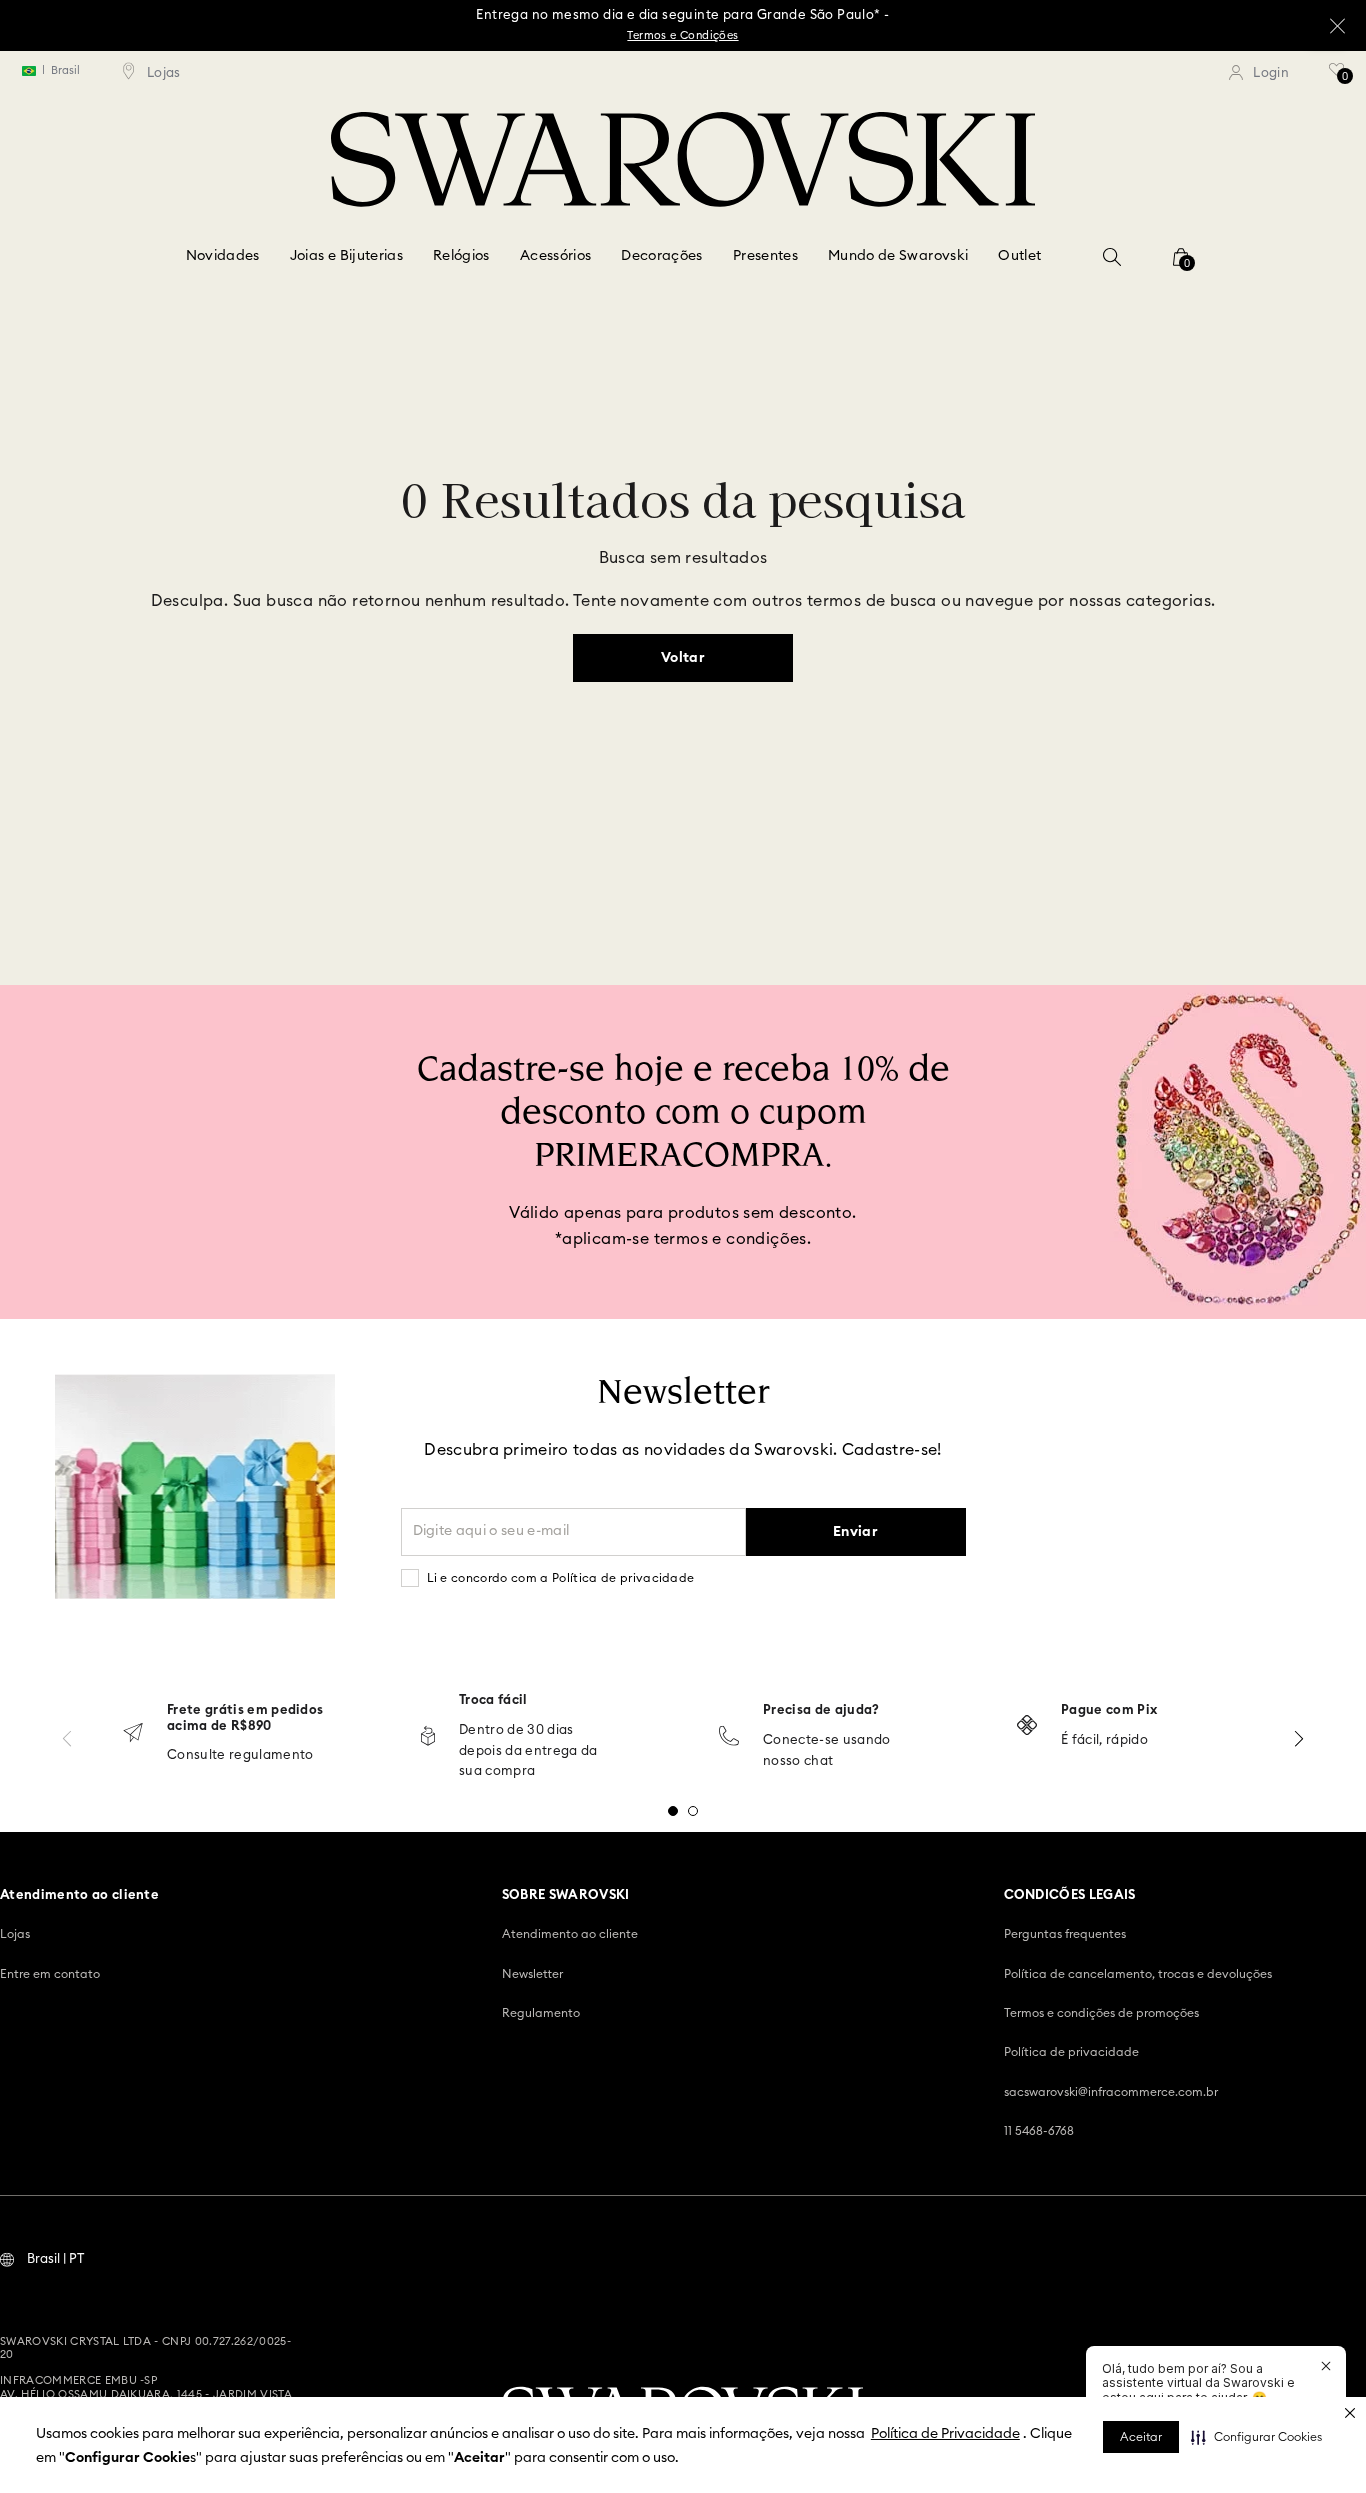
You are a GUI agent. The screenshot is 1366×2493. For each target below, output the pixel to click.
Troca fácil (493, 1700)
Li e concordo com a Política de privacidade (561, 1578)
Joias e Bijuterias (346, 256)
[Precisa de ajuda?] (729, 1737)
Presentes (765, 256)
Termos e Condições (682, 35)
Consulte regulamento (240, 1755)
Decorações (662, 256)
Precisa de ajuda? (821, 1710)
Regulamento (541, 2013)
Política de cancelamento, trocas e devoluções (1138, 1974)
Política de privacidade (1071, 2052)
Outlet (1019, 256)
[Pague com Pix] (1027, 1727)
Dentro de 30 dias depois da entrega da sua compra (528, 1751)
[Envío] (133, 1734)
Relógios (461, 256)
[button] (1256, 2437)
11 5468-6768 (1039, 2131)
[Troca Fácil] (428, 1737)
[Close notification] (1326, 2366)
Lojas (15, 1934)
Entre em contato (50, 1974)
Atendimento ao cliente (570, 1934)
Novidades (223, 256)
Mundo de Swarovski (898, 256)
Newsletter (532, 1974)
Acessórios (556, 256)
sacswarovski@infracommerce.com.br (1111, 2092)
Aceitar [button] (1141, 2437)
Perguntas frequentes (1065, 1934)
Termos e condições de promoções (1101, 2013)
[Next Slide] (1299, 1738)
